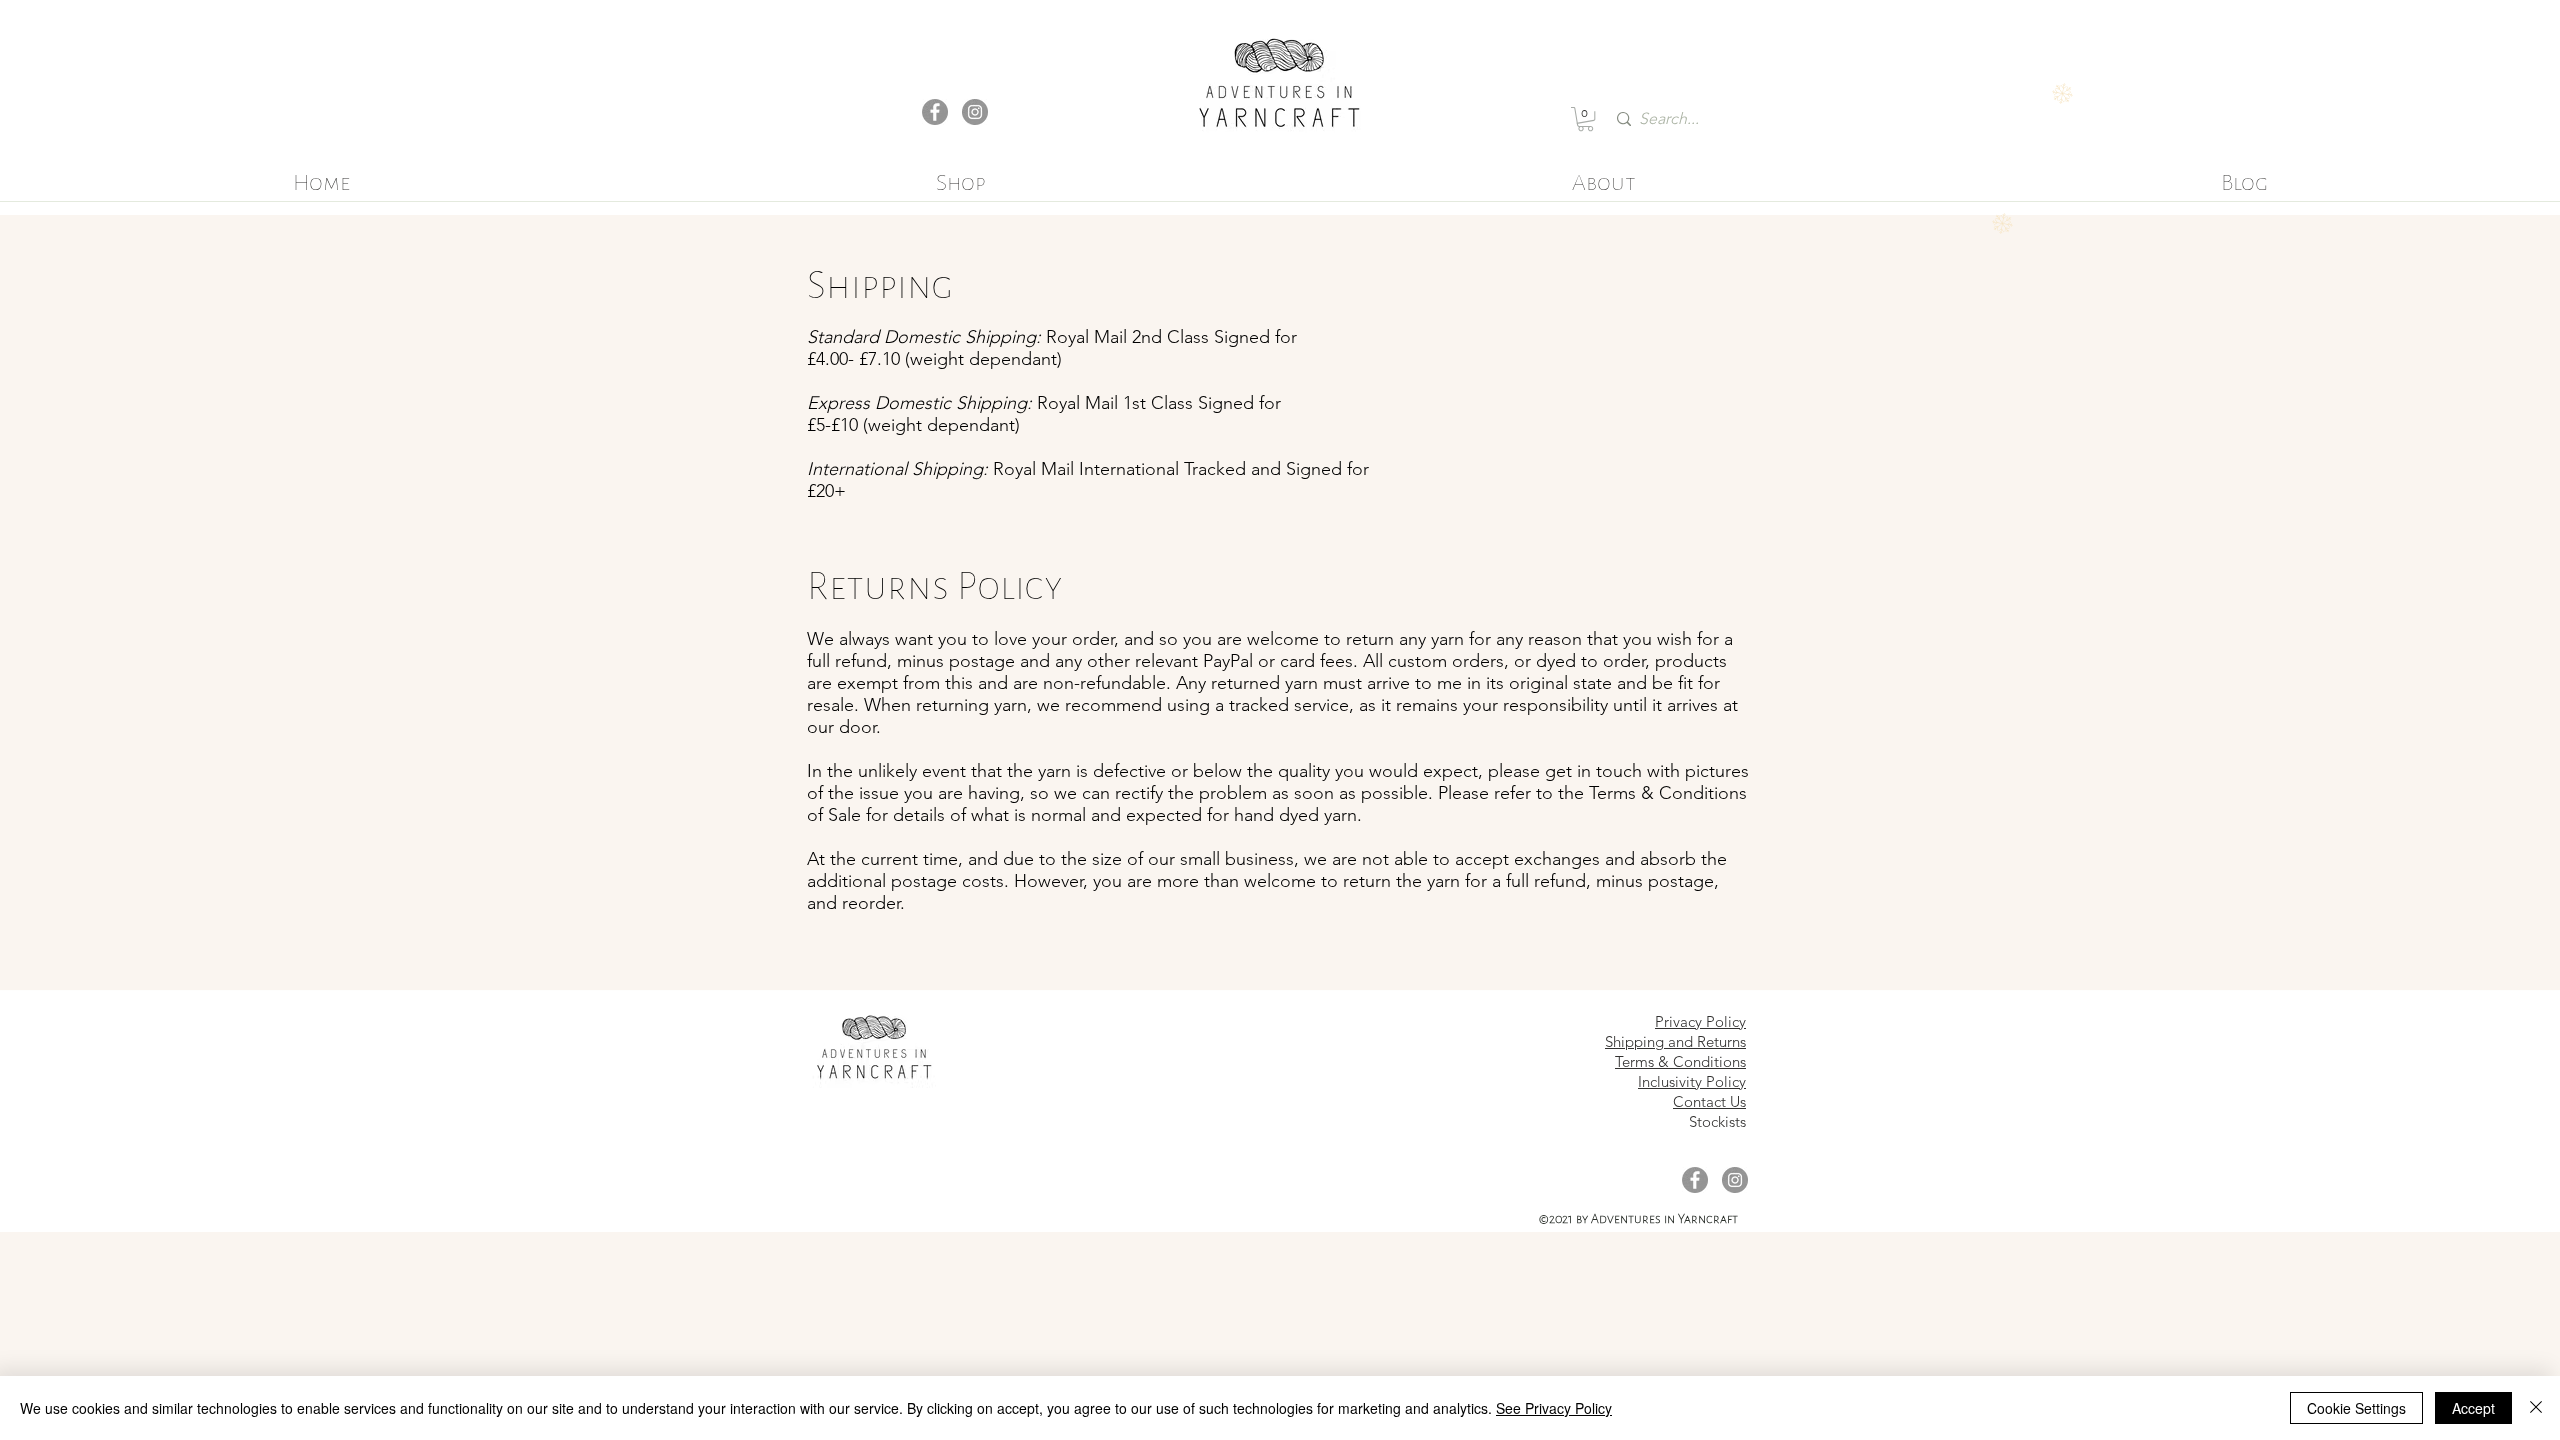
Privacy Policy (1700, 1021)
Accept (2473, 1408)
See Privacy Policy (1554, 1408)
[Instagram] (975, 112)
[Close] (2536, 1408)
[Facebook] (935, 112)
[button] (1585, 119)
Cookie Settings (2356, 1408)
